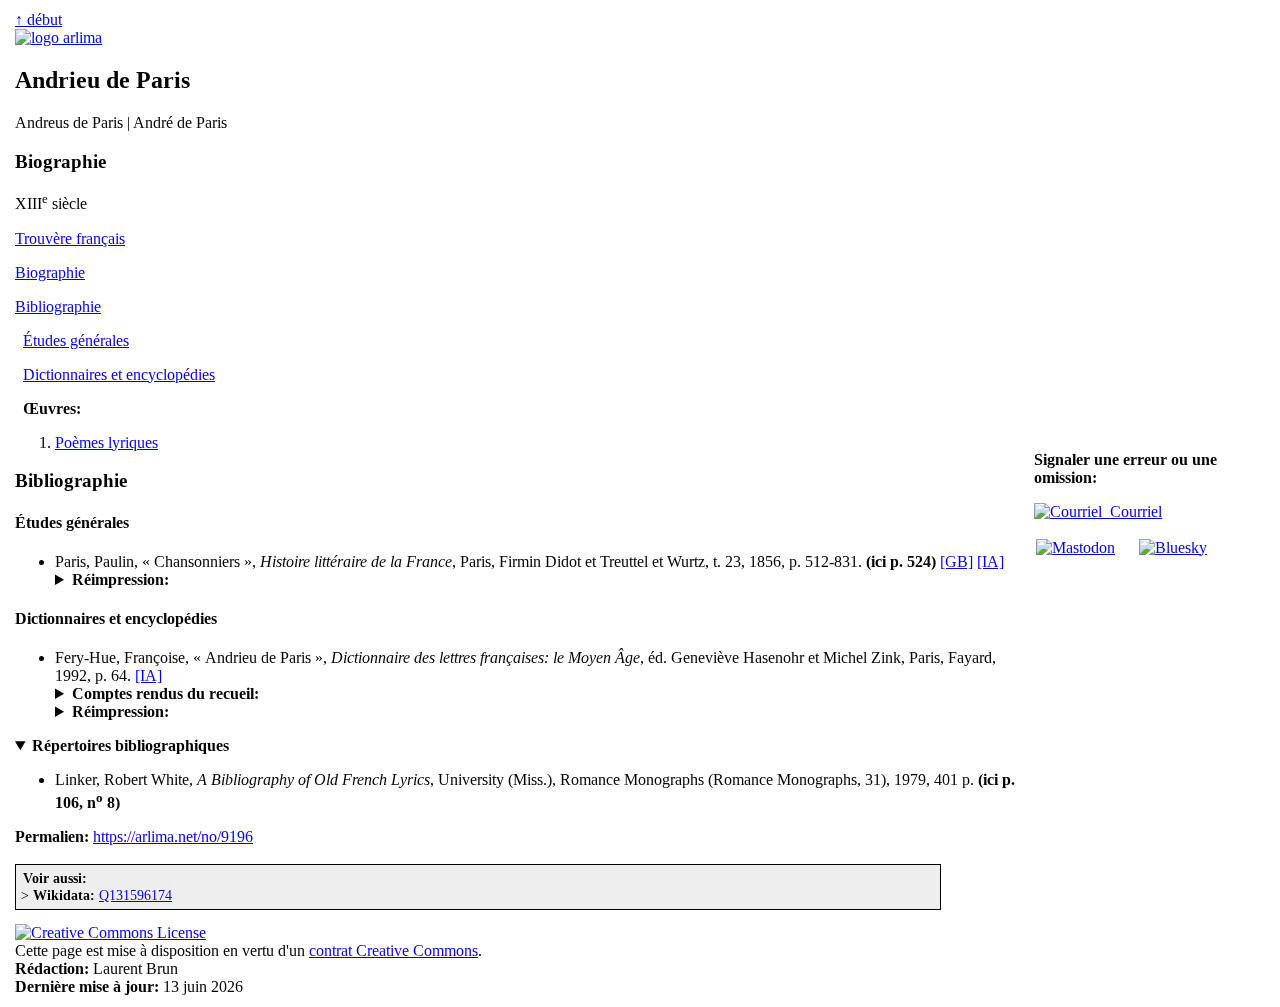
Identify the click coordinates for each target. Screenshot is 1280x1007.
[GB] (956, 561)
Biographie (50, 272)
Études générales (76, 340)
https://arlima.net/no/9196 (173, 836)
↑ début (38, 19)
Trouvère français (70, 238)
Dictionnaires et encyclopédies (119, 374)
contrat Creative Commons (393, 950)
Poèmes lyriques (106, 442)
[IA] (990, 561)
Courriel (1132, 511)
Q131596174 (135, 895)
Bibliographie (58, 306)
